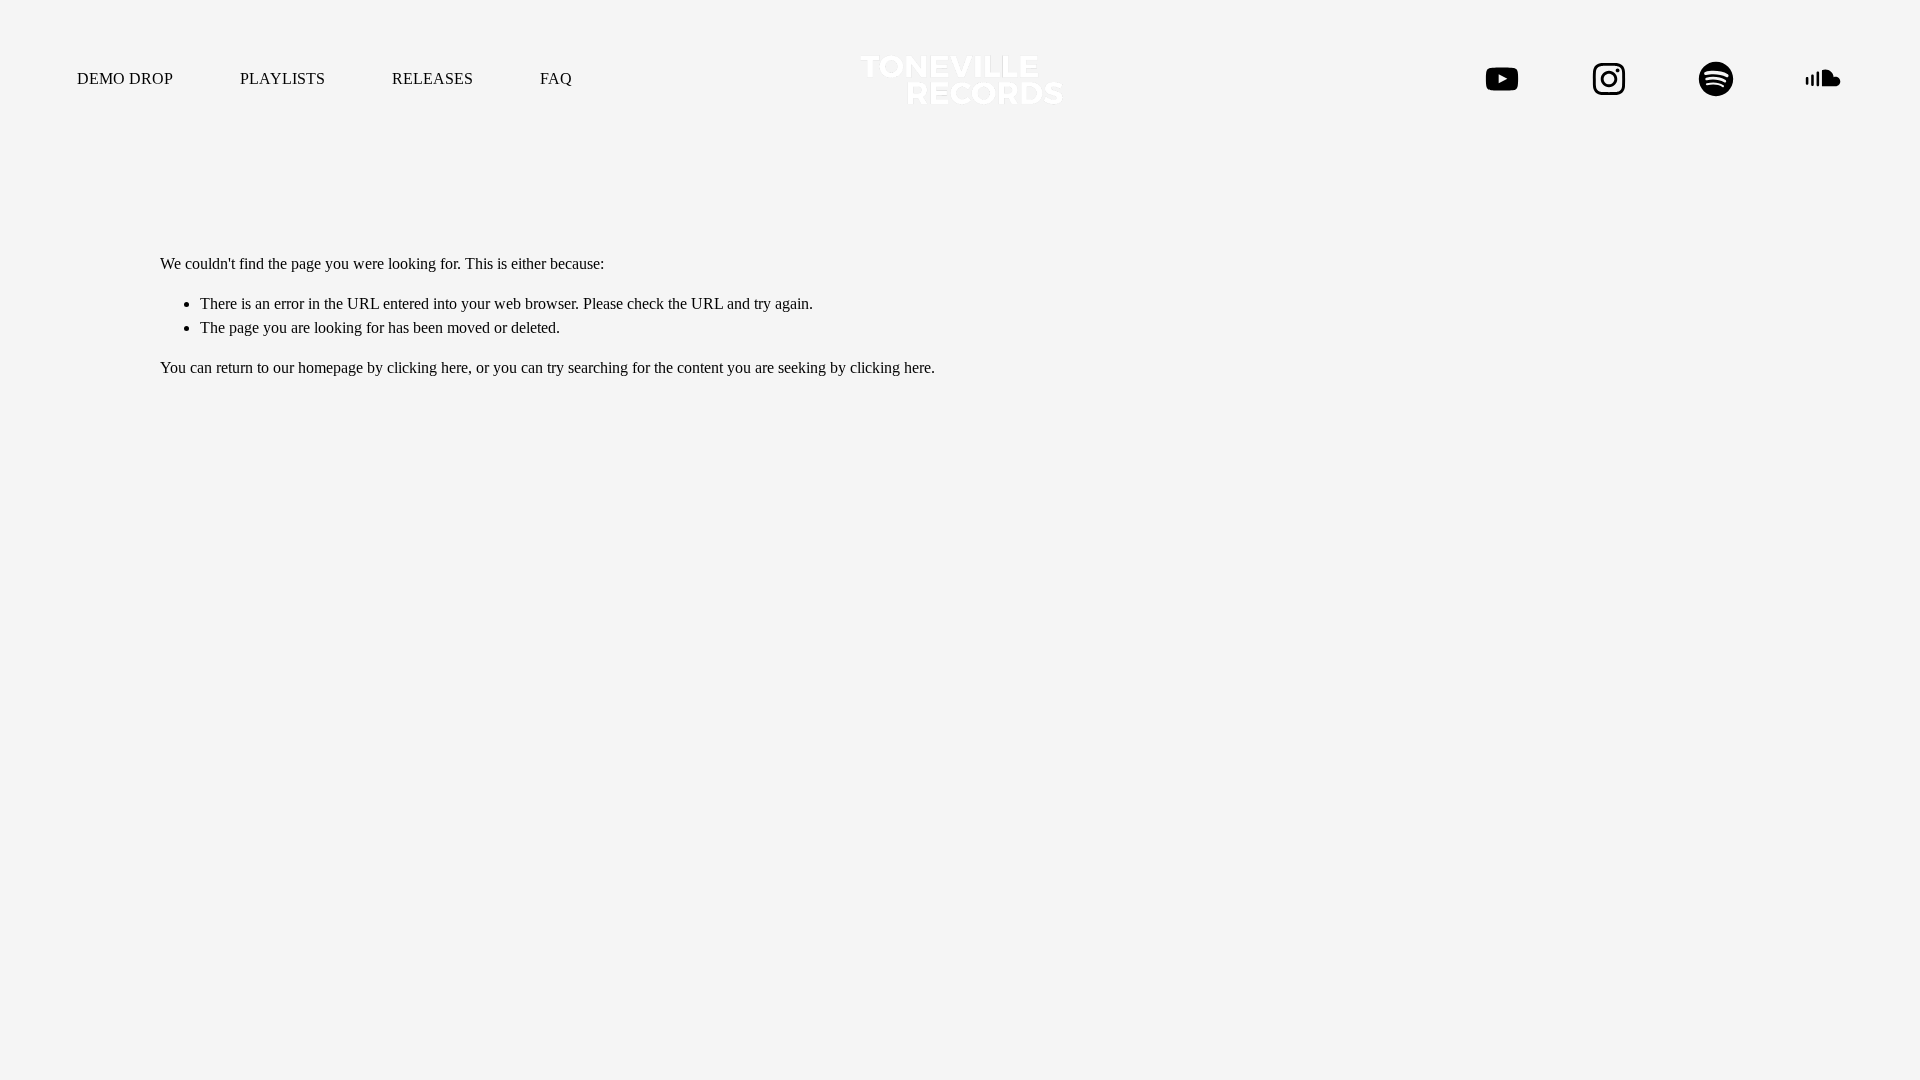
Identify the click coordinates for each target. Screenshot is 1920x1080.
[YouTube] (1502, 79)
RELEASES (432, 78)
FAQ (556, 78)
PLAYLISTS (282, 78)
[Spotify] (1716, 79)
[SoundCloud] (1823, 79)
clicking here (427, 367)
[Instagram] (1609, 79)
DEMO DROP (125, 78)
